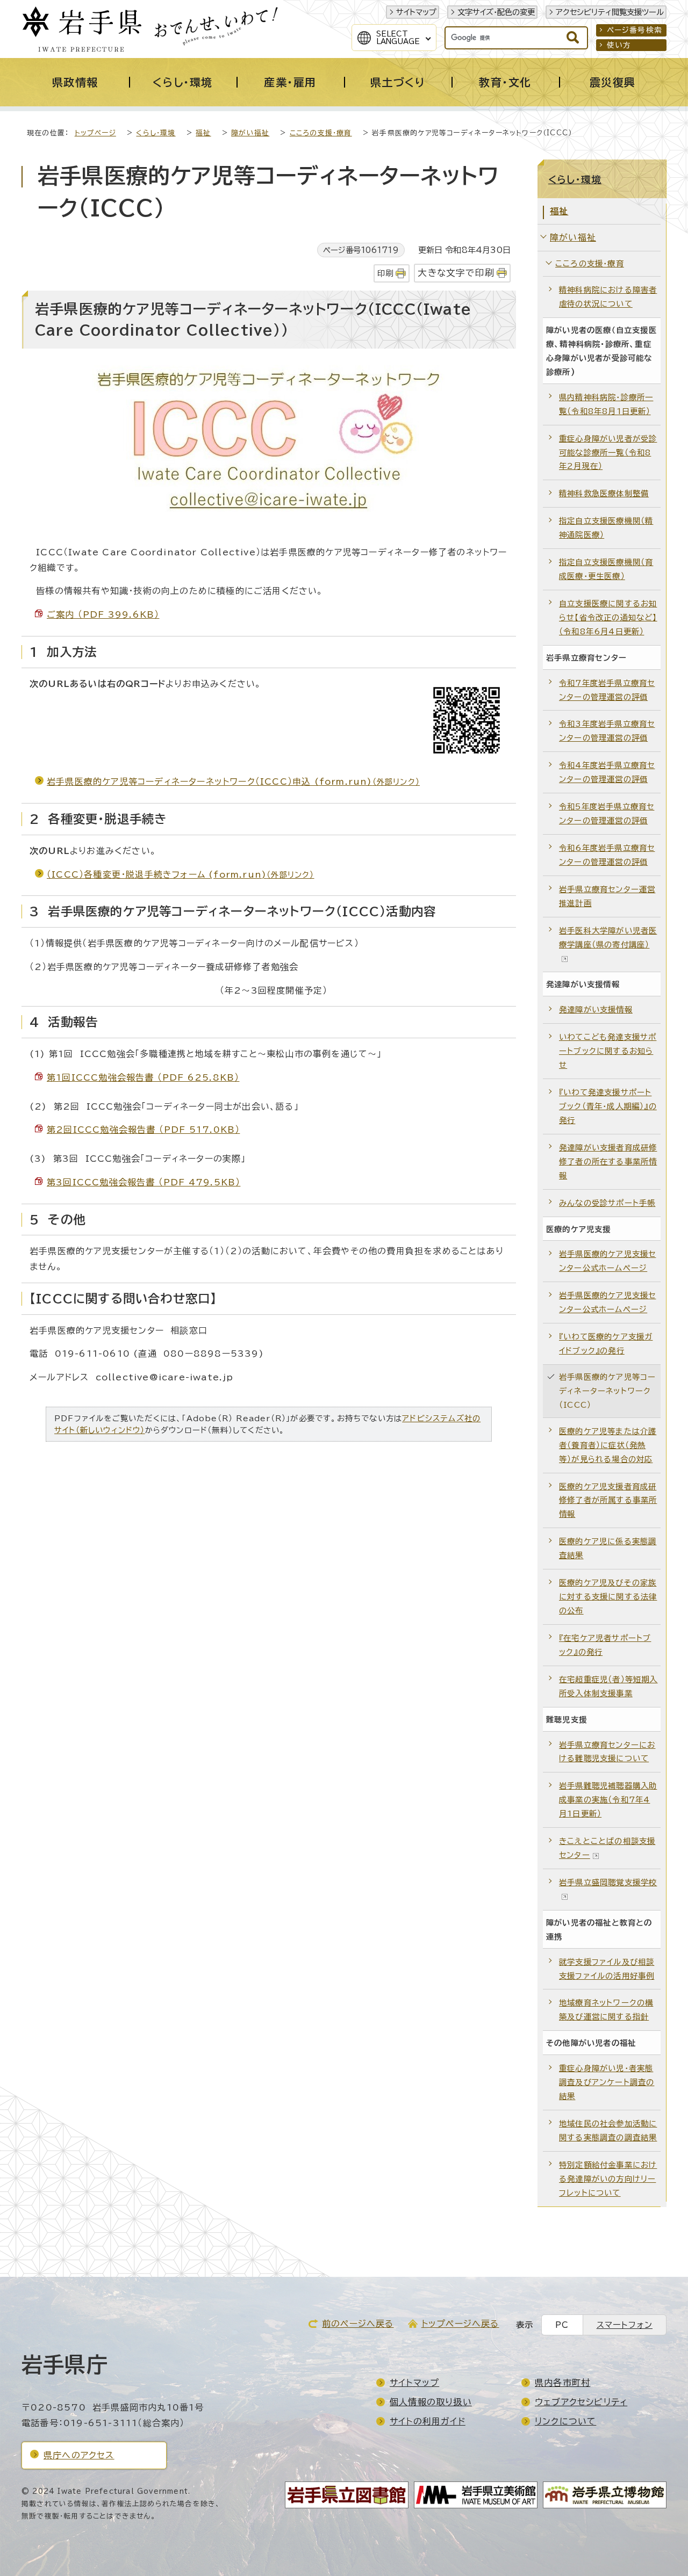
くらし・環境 (156, 133)
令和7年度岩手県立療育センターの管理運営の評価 (607, 690)
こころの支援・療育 (321, 133)
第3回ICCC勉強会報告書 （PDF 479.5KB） (144, 1182)
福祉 (203, 133)
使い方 (619, 45)
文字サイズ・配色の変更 (496, 12)
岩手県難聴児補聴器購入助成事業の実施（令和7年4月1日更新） (608, 1800)
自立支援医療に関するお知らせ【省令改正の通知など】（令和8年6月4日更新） (608, 617)
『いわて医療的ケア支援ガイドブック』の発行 (606, 1344)
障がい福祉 (250, 133)
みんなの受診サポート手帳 (607, 1203)
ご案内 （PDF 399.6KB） (103, 614)
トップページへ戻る (460, 2324)
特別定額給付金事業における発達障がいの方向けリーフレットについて (608, 2179)
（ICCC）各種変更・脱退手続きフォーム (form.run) (181, 874)
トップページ (95, 133)
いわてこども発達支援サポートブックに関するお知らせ (608, 1051)
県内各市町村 (562, 2383)
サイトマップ (416, 12)
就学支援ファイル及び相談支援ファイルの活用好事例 (607, 1969)
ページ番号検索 (635, 30)
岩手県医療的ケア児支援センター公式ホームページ (607, 1261)
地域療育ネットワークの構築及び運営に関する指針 (606, 2010)
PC (562, 2325)
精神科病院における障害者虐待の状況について (608, 297)
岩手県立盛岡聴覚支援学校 (608, 1882)
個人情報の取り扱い (431, 2402)
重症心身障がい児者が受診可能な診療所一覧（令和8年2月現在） (608, 453)
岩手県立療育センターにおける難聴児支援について (607, 1752)
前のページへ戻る (358, 2324)
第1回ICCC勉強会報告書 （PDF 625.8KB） (143, 1077)
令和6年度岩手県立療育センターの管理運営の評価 (607, 855)
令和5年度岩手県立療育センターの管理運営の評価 (607, 813)
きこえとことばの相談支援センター (607, 1848)
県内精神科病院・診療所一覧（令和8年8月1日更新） (606, 404)
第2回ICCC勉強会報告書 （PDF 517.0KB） (143, 1130)
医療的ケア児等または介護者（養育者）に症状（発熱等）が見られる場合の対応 (608, 1445)
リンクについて (565, 2421)
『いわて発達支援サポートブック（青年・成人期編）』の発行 (608, 1106)
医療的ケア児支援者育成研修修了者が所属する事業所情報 (608, 1500)
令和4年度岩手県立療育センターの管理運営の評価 (607, 772)
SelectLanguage (398, 38)
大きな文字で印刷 (456, 273)
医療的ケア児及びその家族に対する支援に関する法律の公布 (608, 1597)
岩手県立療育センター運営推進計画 (607, 896)
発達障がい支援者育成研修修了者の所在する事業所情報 (608, 1162)
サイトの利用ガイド (428, 2421)
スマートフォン (625, 2325)
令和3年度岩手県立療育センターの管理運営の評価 (607, 731)
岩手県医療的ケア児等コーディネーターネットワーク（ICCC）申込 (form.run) (233, 782)
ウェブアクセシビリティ (581, 2402)
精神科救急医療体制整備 (604, 493)
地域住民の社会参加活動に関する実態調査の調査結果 (608, 2130)
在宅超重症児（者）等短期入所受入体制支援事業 (608, 1686)
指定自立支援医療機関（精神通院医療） (606, 528)
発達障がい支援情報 (596, 1010)
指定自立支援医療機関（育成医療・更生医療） (606, 569)
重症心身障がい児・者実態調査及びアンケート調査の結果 (607, 2082)
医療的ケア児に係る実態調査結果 (608, 1548)
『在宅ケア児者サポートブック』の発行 (605, 1645)
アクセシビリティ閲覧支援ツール (610, 12)
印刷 (385, 273)
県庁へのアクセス (79, 2455)
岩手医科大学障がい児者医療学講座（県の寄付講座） (608, 938)
